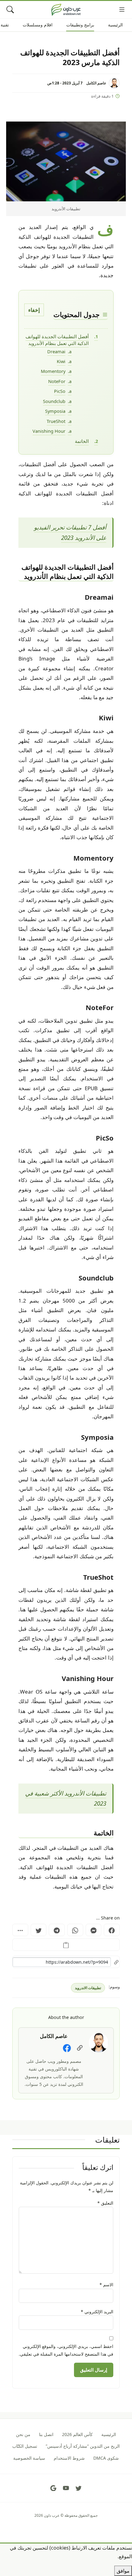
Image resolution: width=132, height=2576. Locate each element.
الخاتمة (82, 441)
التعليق (105, 2203)
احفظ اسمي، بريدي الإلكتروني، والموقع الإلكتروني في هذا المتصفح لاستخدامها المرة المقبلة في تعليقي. (66, 2350)
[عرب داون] (66, 10)
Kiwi (61, 361)
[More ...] (20, 1930)
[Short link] (66, 1962)
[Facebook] (112, 1930)
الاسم (106, 2285)
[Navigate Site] (122, 10)
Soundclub (54, 401)
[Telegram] (57, 1930)
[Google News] (53, 2488)
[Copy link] (66, 1945)
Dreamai (56, 351)
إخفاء (34, 310)
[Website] (80, 2048)
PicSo (60, 391)
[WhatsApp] (75, 1930)
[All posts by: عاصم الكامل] (99, 2042)
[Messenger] (94, 1930)
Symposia (55, 411)
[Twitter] (39, 1930)
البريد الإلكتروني (97, 2312)
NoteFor (57, 381)
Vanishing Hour (49, 431)
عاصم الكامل (96, 83)
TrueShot (56, 421)
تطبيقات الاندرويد (88, 1988)
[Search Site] (10, 10)
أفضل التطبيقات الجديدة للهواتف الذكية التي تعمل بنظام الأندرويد (57, 340)
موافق (123, 2571)
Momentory (53, 371)
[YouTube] (66, 2488)
